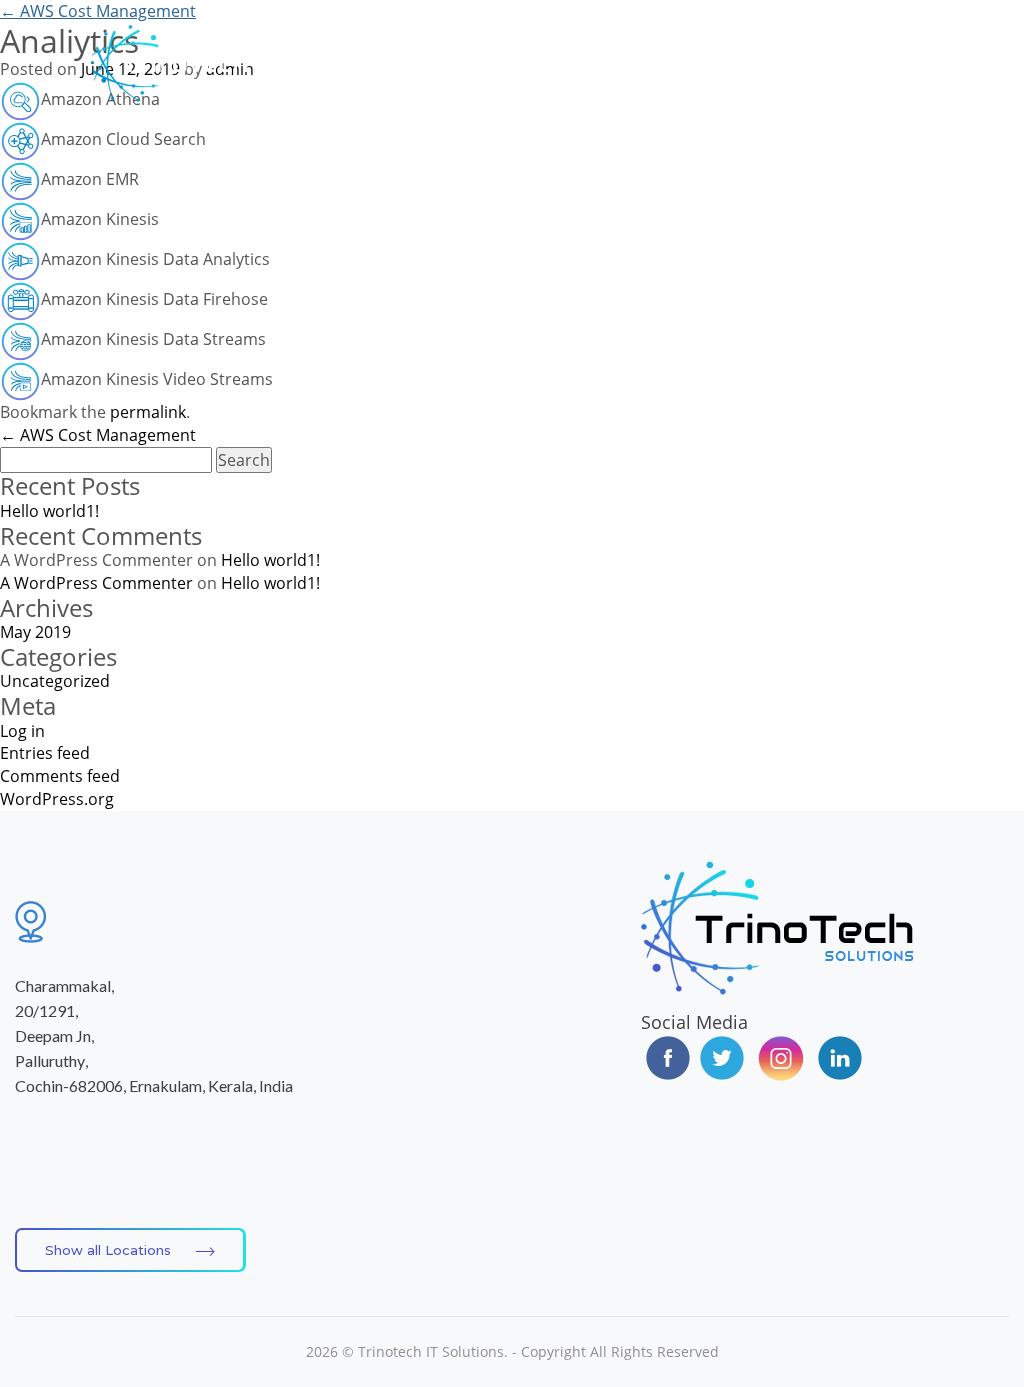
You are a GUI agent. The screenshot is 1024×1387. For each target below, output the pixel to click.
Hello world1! (49, 511)
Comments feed (60, 776)
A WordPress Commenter (96, 583)
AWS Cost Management (98, 11)
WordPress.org (57, 799)
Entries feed (45, 753)
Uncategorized (55, 681)
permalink (148, 412)
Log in (22, 731)
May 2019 (35, 632)
